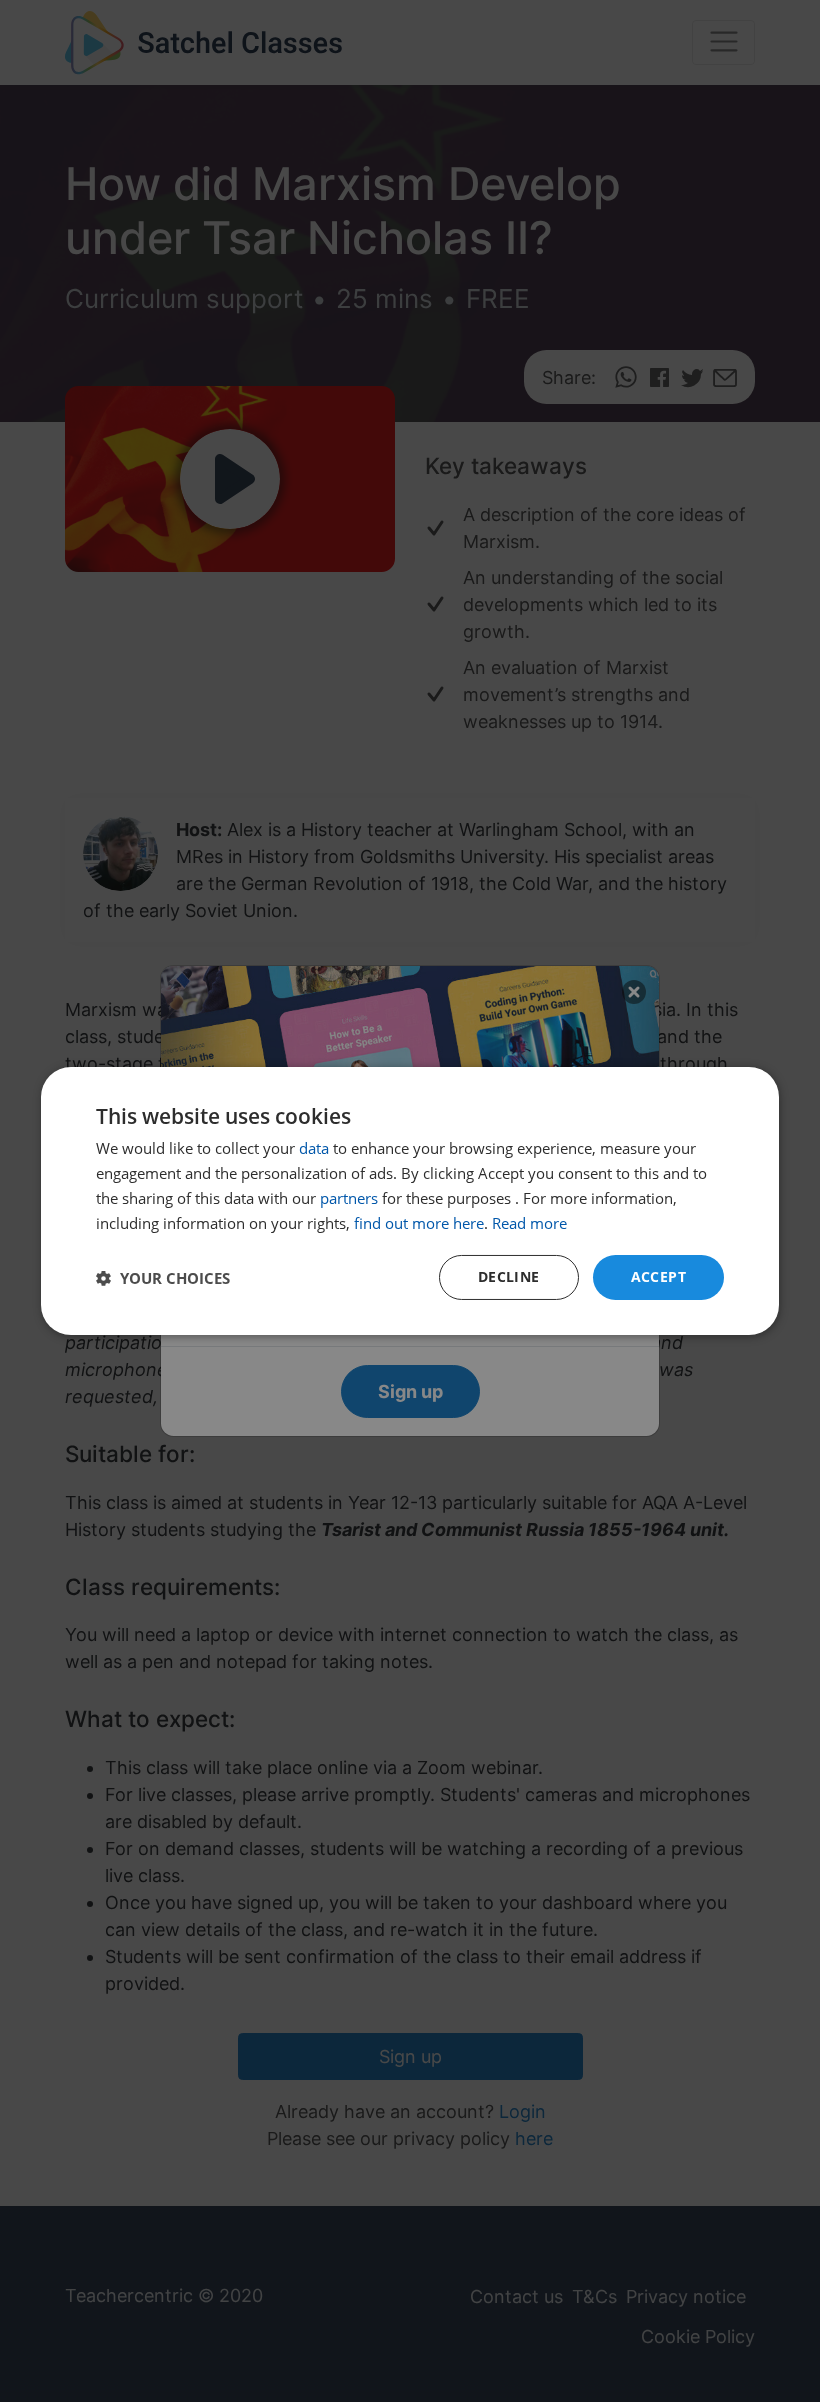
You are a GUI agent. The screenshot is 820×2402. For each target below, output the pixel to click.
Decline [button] (509, 1276)
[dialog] (410, 1201)
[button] (163, 1278)
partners (349, 1198)
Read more (529, 1223)
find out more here (419, 1223)
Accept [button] (658, 1276)
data (314, 1148)
